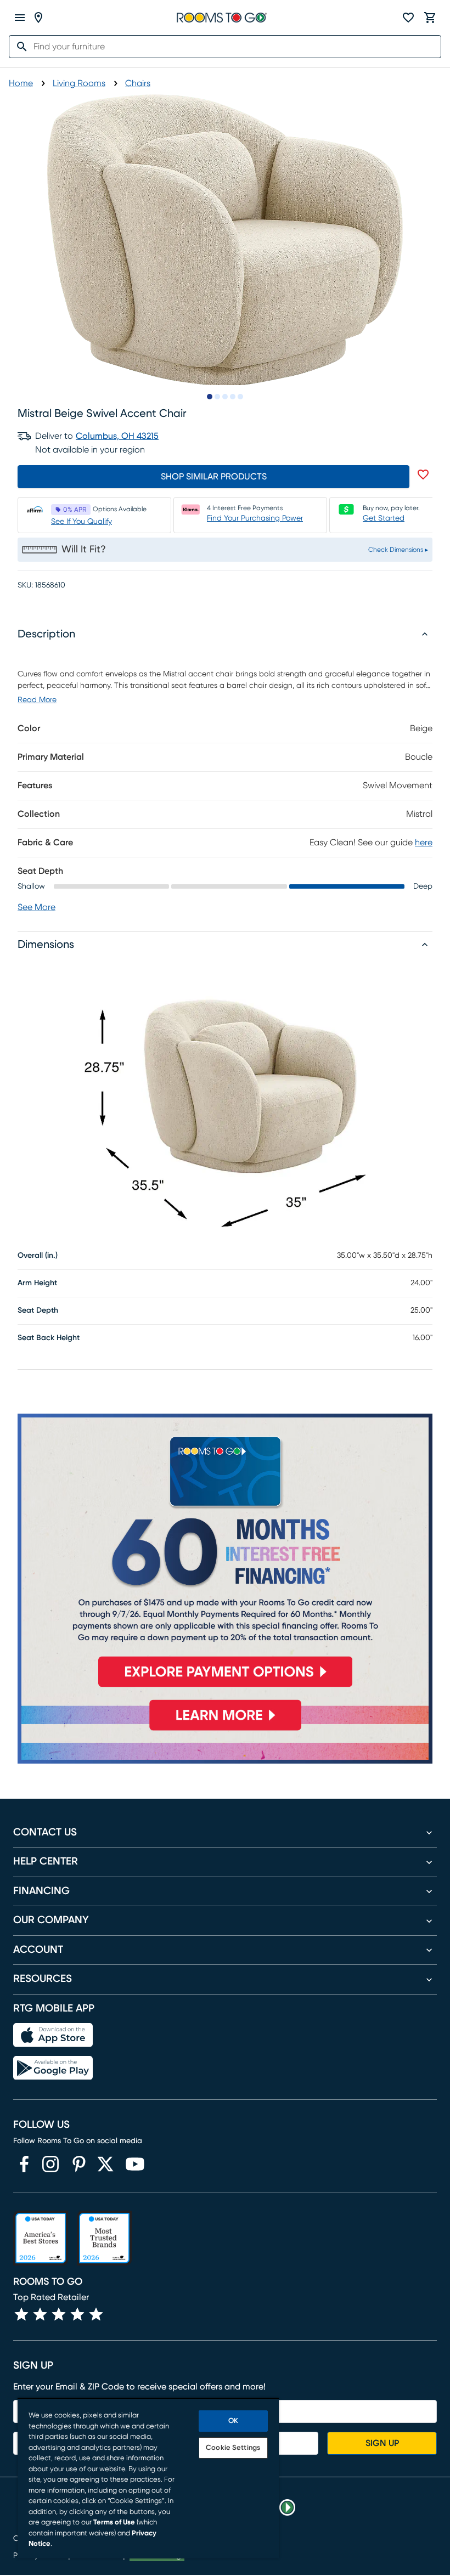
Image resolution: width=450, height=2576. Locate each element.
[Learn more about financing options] (225, 1730)
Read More (37, 700)
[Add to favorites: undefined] (423, 474)
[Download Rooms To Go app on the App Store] (53, 2035)
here (424, 843)
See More (36, 907)
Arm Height (37, 1283)
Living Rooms (79, 83)
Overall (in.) (38, 1256)
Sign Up (382, 2443)
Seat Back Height (49, 1338)
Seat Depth (38, 1310)
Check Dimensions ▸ (398, 550)
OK (233, 2421)
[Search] (19, 47)
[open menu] (20, 18)
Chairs (138, 83)
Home (21, 83)
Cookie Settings (233, 2448)
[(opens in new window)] (24, 2164)
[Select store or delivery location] (38, 18)
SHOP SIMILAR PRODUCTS (214, 477)
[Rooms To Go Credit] (225, 1555)
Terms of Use (114, 2523)
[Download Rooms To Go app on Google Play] (53, 2068)
